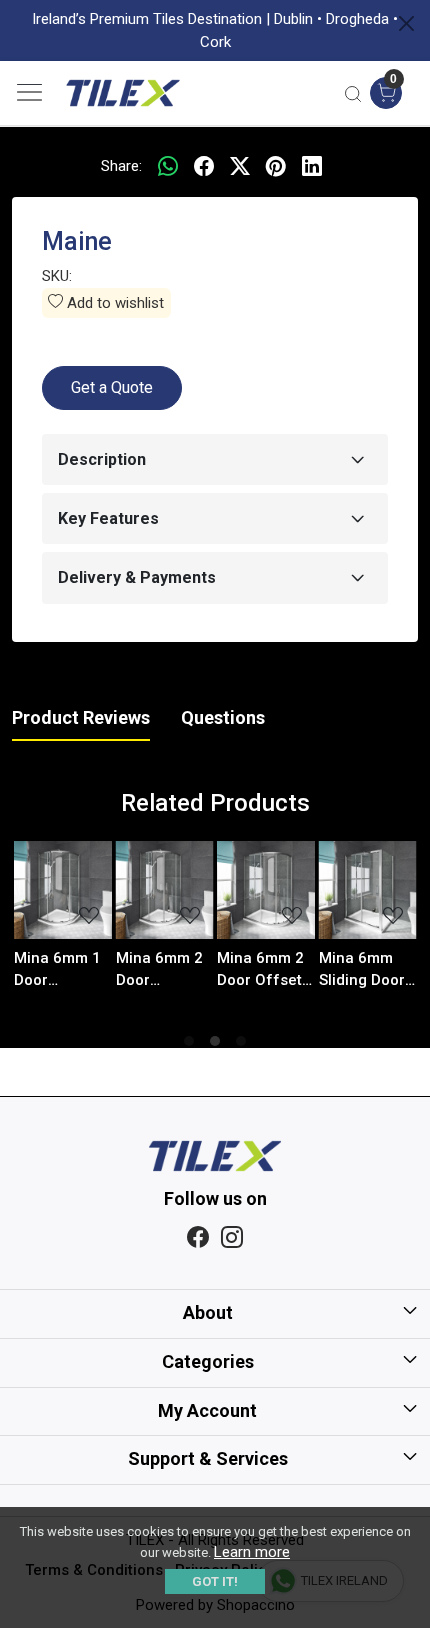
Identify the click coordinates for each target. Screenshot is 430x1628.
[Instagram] (232, 1238)
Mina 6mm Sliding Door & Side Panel (314, 970)
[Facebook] (198, 1238)
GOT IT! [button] (215, 1581)
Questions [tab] (223, 717)
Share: (121, 166)
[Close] (406, 23)
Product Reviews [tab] (81, 717)
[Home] (123, 93)
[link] (353, 93)
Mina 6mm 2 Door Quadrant (109, 970)
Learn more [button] (252, 1552)
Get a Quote (112, 387)
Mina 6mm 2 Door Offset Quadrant (211, 970)
